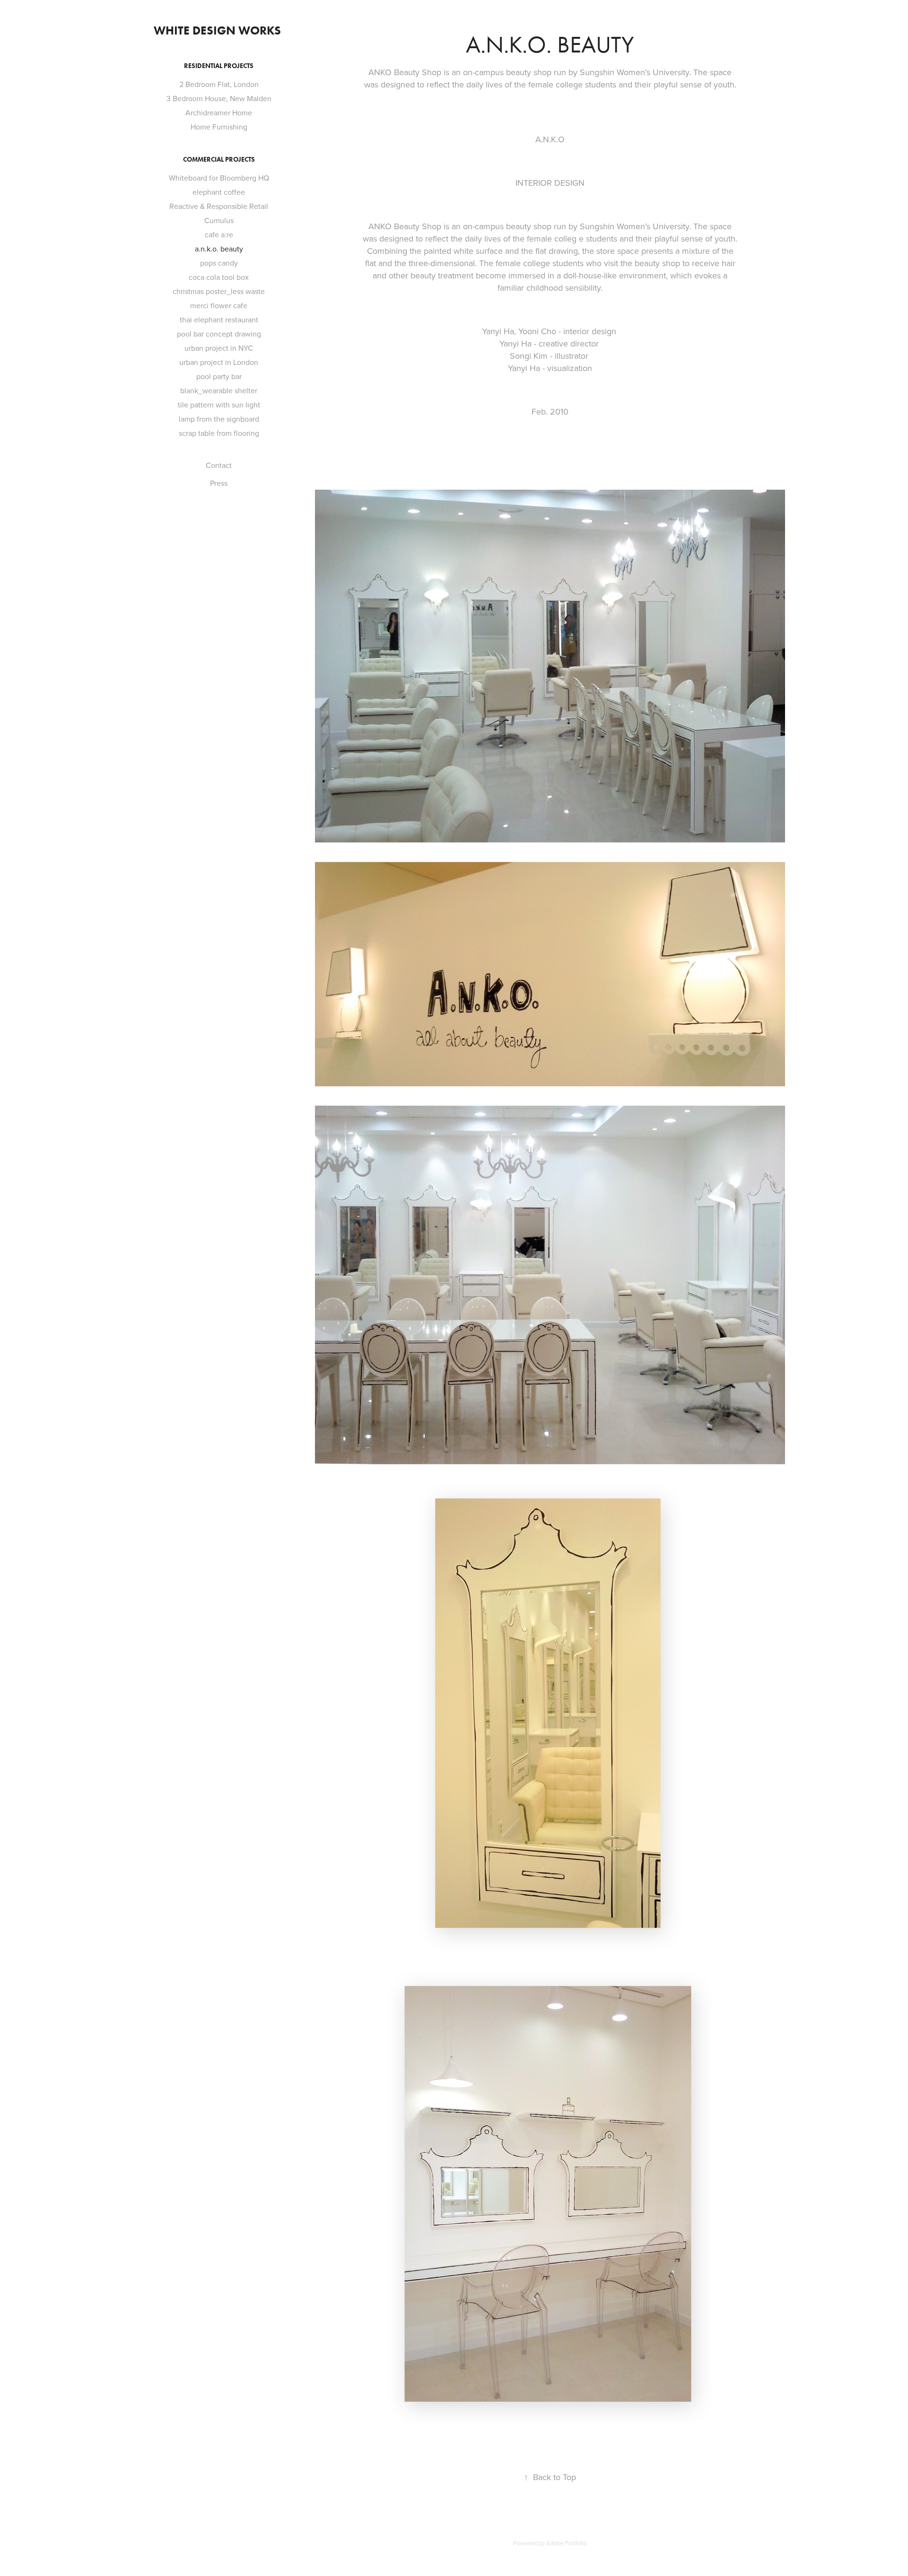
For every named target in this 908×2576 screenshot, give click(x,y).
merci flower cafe (219, 305)
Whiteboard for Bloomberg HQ (219, 178)
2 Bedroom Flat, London (219, 84)
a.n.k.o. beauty (219, 249)
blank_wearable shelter (219, 390)
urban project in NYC (219, 348)
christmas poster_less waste (219, 291)
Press (219, 483)
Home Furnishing (219, 127)
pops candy (219, 263)
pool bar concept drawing (219, 334)
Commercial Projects (219, 160)
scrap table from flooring (219, 433)
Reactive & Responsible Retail (219, 206)
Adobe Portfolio (566, 2543)
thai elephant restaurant (219, 320)
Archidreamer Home (219, 112)
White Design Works (219, 30)
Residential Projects (219, 66)
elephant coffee (219, 192)
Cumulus (219, 220)
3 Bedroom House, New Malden (219, 98)
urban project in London (219, 362)
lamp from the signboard (219, 419)
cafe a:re (219, 234)
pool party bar (219, 376)
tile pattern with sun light (219, 405)
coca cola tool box (219, 277)
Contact (219, 465)
